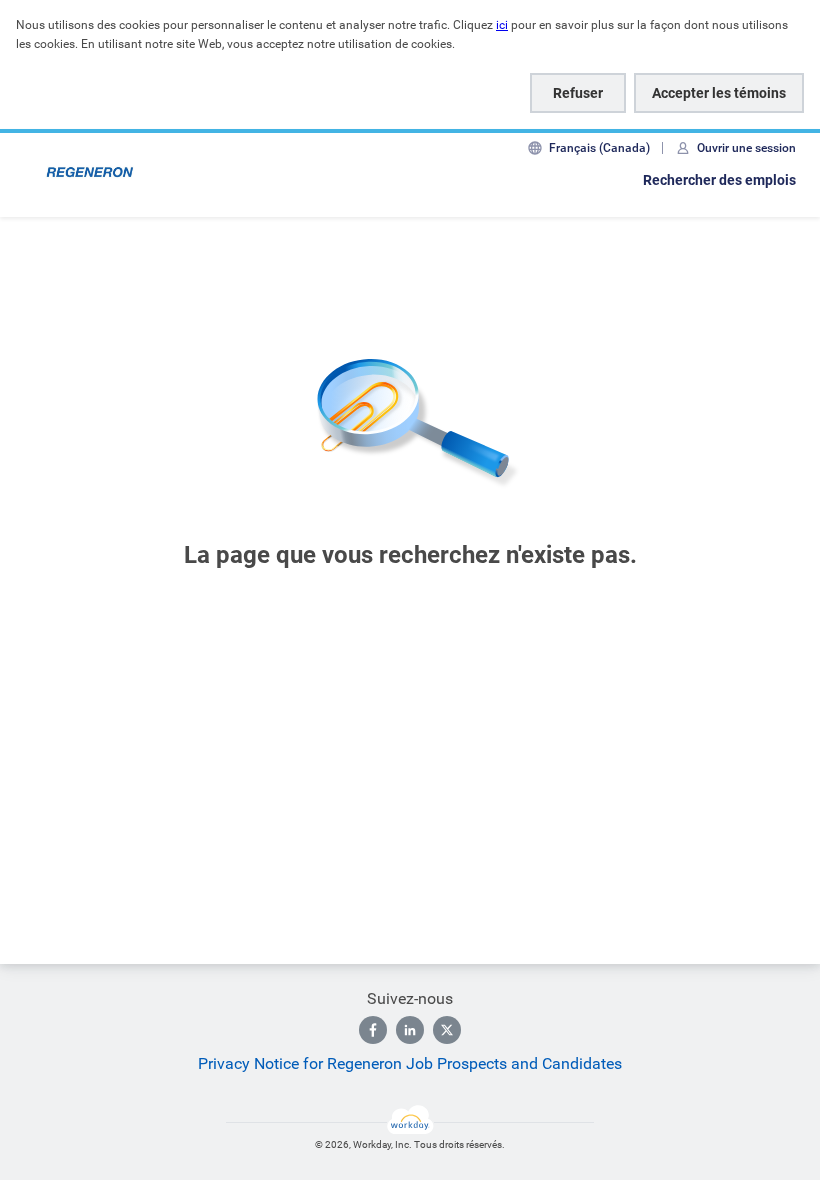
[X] (447, 1030)
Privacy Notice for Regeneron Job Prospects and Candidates (410, 1063)
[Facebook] (373, 1030)
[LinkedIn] (410, 1030)
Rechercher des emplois (719, 180)
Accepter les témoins (719, 93)
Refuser (578, 93)
